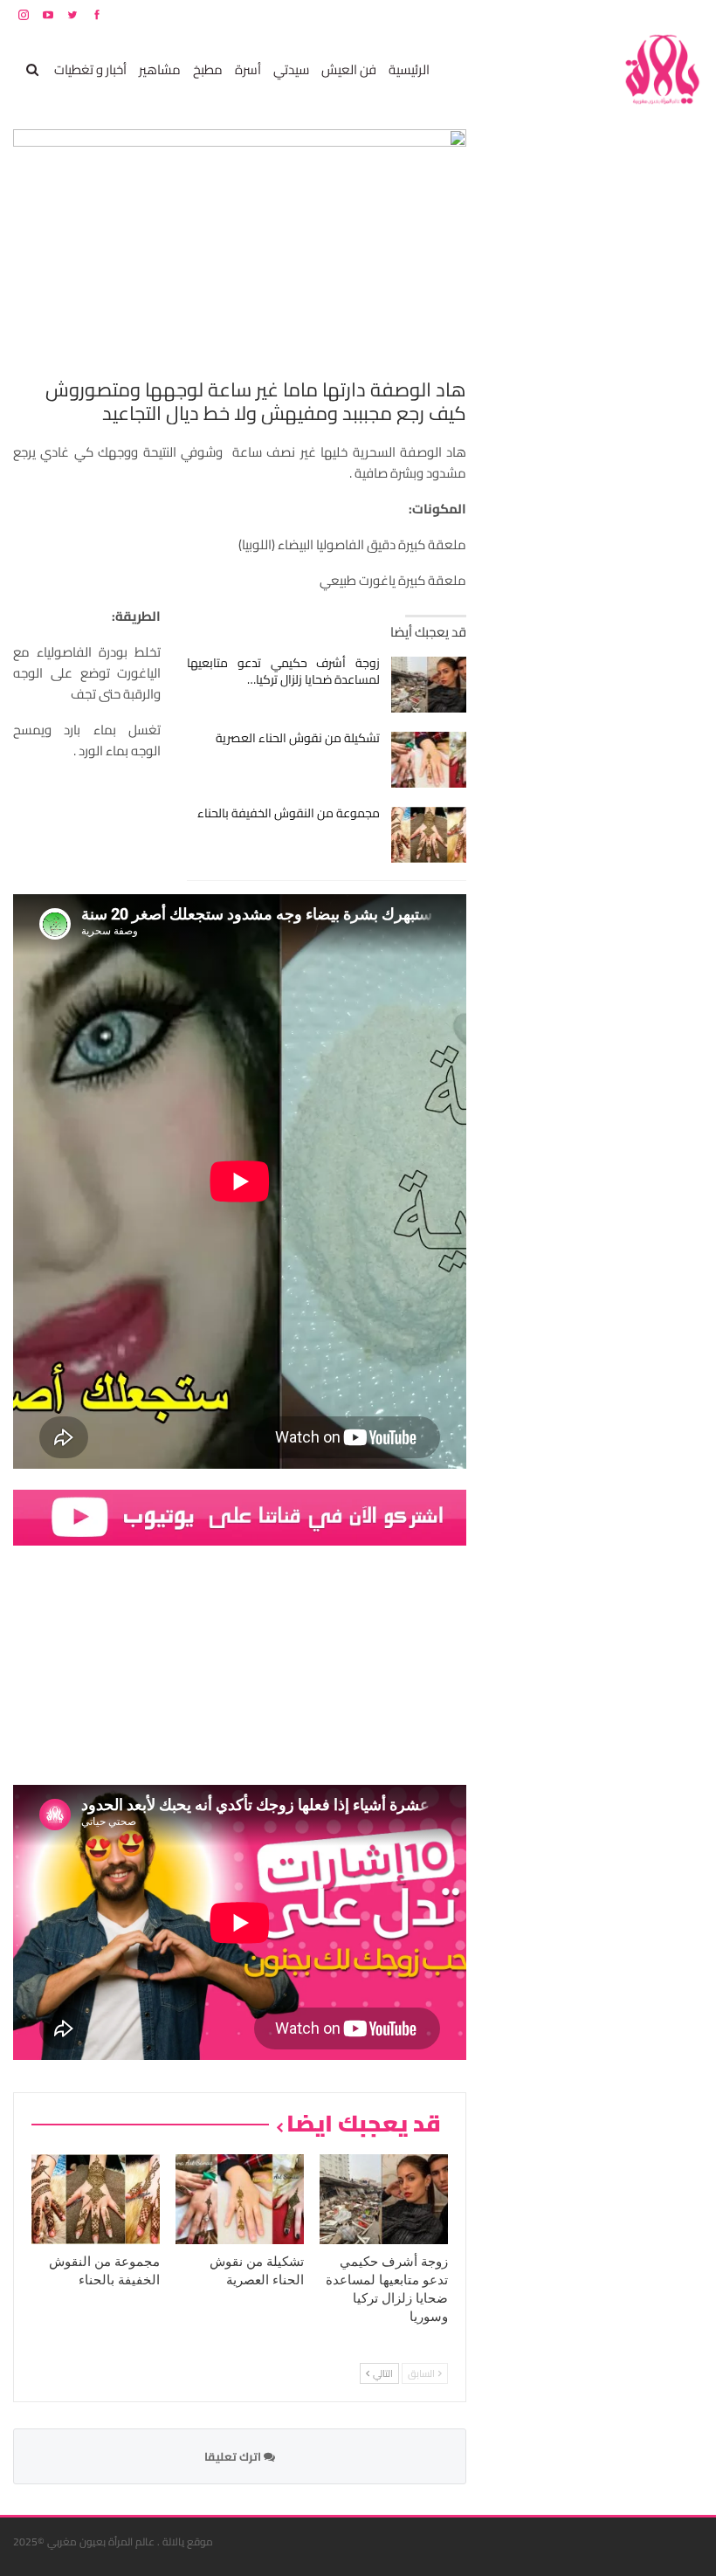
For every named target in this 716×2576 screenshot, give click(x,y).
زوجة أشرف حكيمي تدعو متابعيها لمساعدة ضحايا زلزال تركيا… (283, 671)
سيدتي (291, 69)
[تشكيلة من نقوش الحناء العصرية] (429, 760)
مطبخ (208, 69)
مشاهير (160, 69)
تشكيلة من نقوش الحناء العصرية (298, 738)
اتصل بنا (592, 14)
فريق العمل (641, 14)
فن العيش (349, 69)
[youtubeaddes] (240, 1516)
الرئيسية (409, 69)
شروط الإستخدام (535, 14)
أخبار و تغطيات (90, 69)
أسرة (248, 69)
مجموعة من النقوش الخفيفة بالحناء (289, 813)
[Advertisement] (572, 391)
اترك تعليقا (234, 2456)
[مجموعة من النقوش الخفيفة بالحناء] (429, 835)
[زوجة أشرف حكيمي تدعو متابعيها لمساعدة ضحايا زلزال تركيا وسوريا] (429, 685)
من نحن (689, 14)
